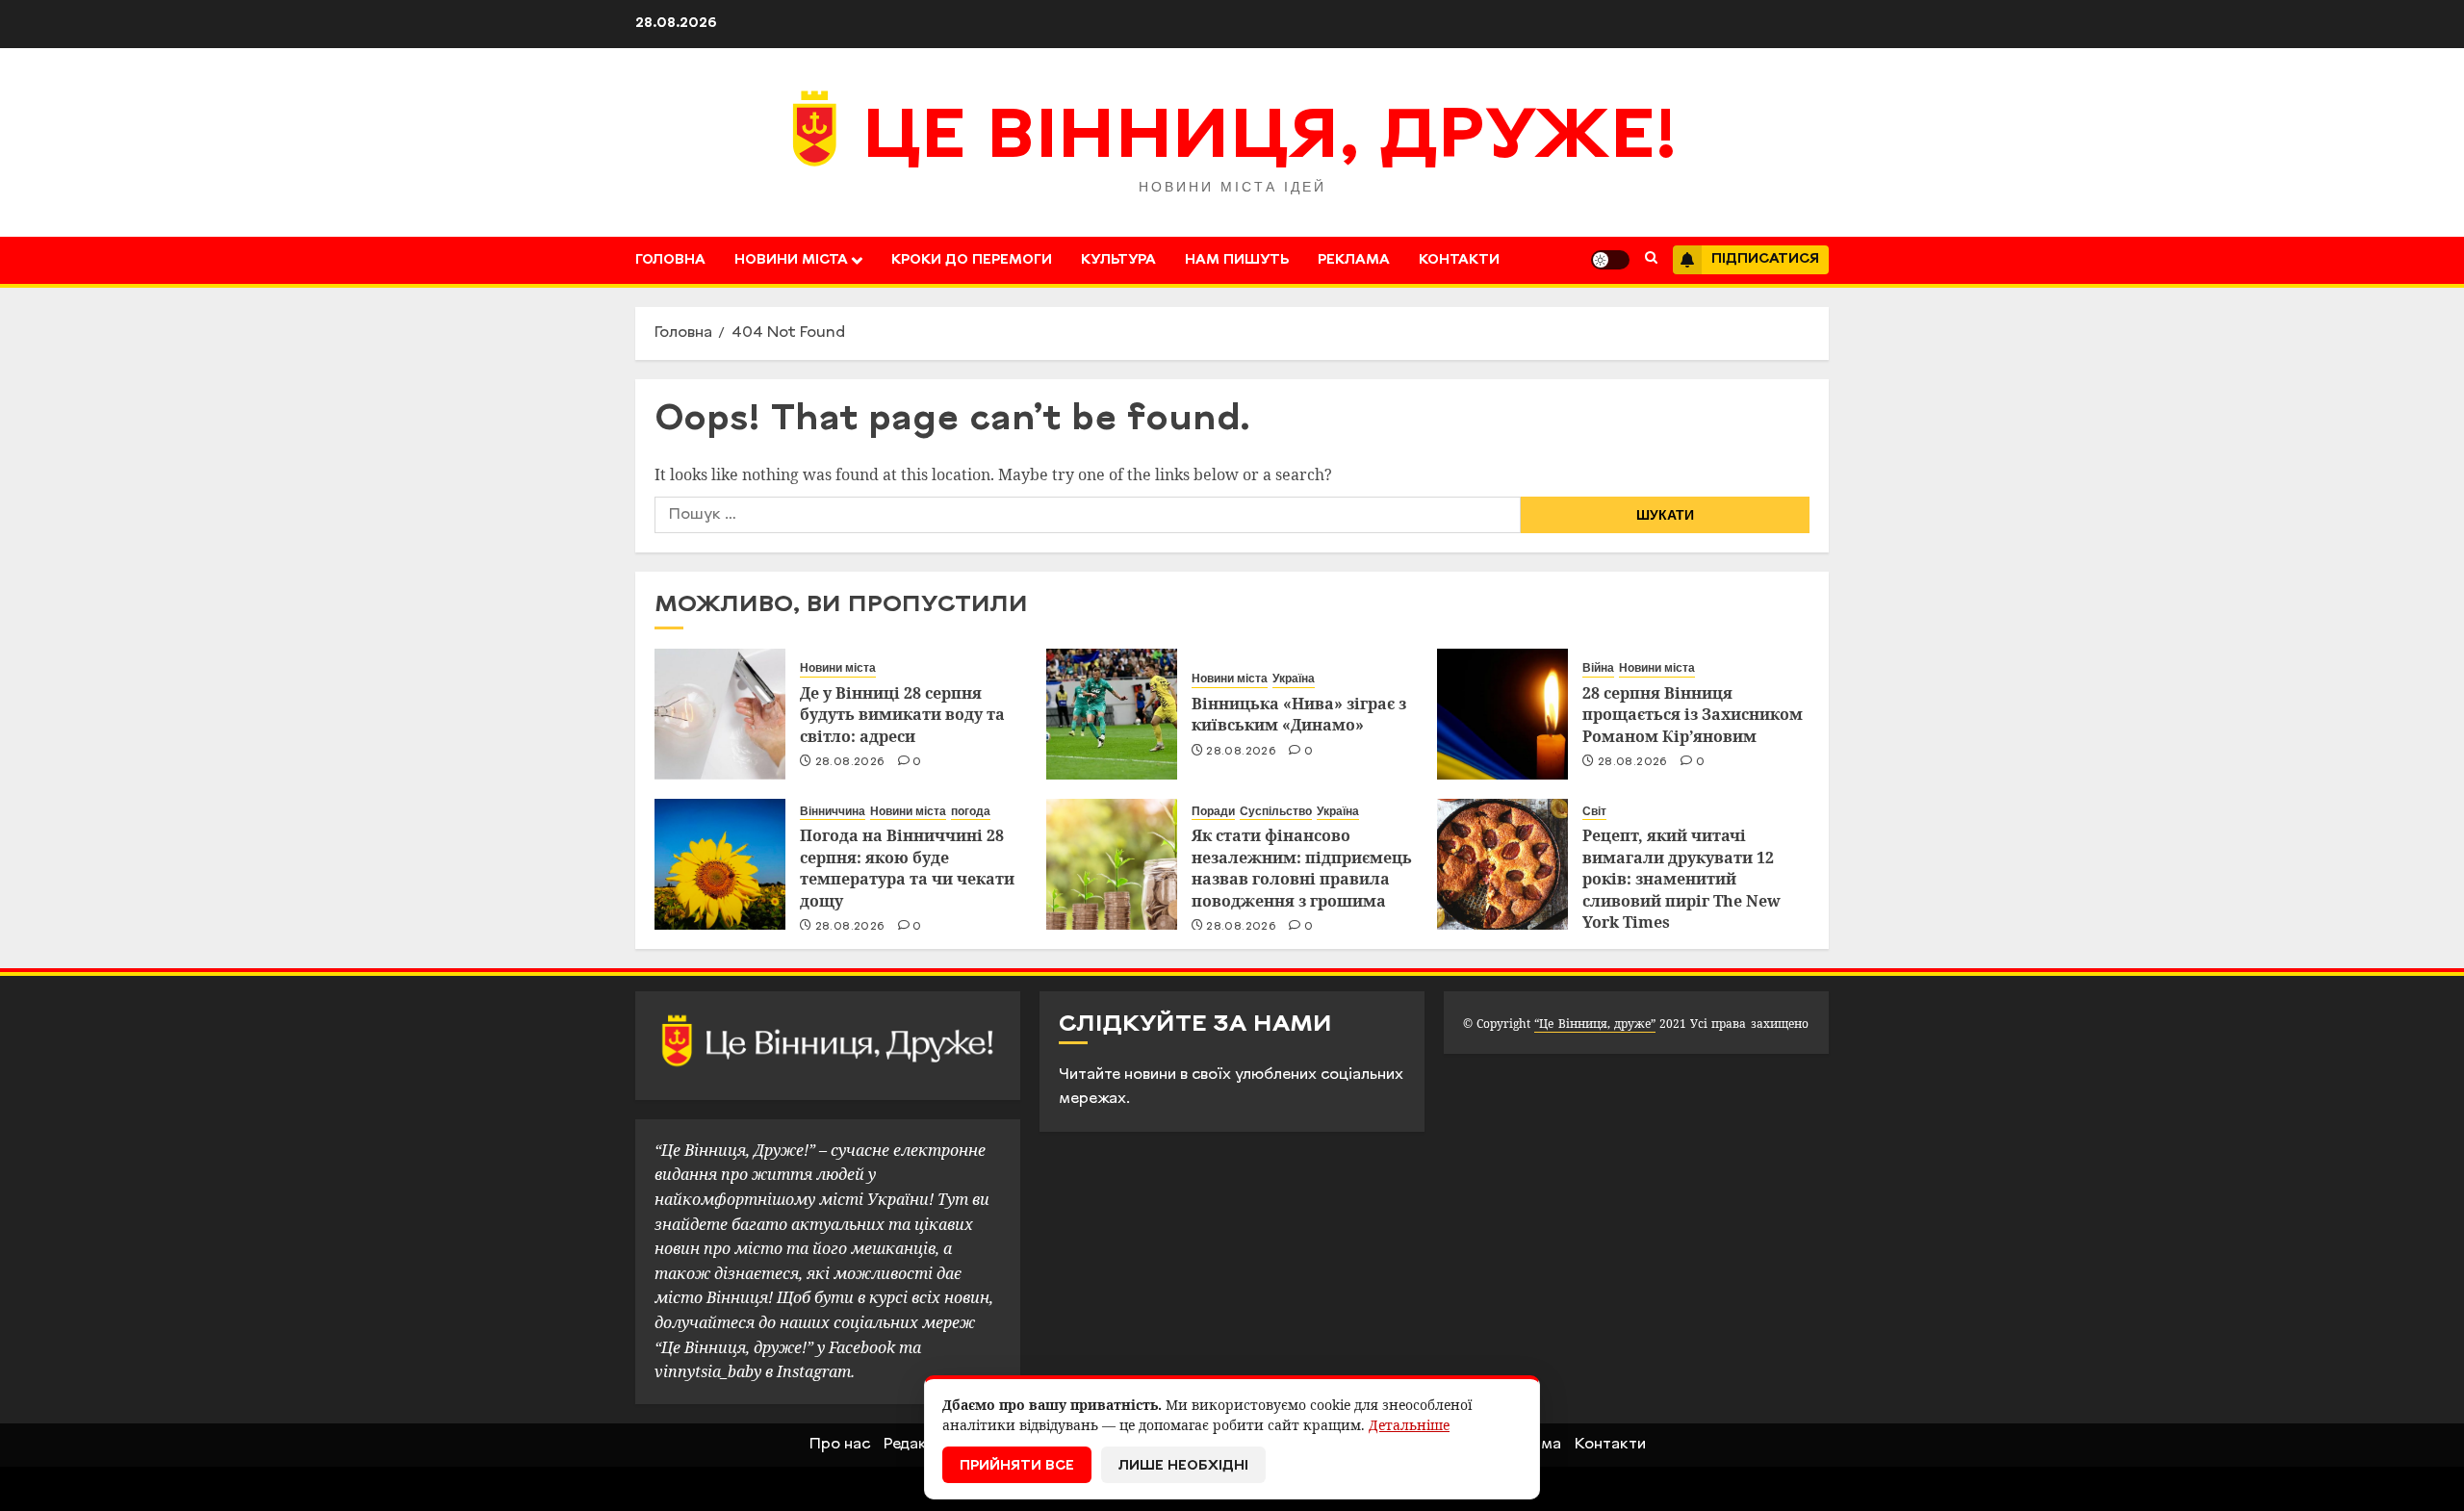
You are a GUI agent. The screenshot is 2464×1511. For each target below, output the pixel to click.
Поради (1213, 811)
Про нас (840, 1445)
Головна (670, 260)
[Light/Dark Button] (1610, 260)
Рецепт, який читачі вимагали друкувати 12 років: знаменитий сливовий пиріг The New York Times (1681, 879)
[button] (1651, 260)
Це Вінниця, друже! (1270, 140)
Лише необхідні (1183, 1466)
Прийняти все (1017, 1466)
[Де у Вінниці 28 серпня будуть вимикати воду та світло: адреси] (720, 714)
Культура (1118, 260)
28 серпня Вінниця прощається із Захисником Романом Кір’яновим (1693, 715)
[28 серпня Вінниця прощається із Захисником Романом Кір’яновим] (1502, 714)
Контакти (1459, 260)
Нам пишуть (1237, 260)
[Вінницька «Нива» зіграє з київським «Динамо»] (1112, 714)
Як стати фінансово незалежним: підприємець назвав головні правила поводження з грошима (1302, 868)
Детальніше (1409, 1425)
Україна (1294, 679)
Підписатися (1765, 259)
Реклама (1354, 260)
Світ (1594, 811)
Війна (1598, 668)
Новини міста (791, 260)
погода (971, 811)
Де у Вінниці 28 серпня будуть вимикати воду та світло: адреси (902, 715)
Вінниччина (833, 811)
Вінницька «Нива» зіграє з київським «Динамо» (1299, 714)
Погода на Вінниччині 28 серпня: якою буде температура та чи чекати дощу (907, 868)
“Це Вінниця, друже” (1594, 1024)
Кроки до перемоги (972, 260)
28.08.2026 (850, 762)
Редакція (916, 1445)
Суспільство (1276, 811)
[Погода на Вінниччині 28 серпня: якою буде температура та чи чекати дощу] (720, 864)
